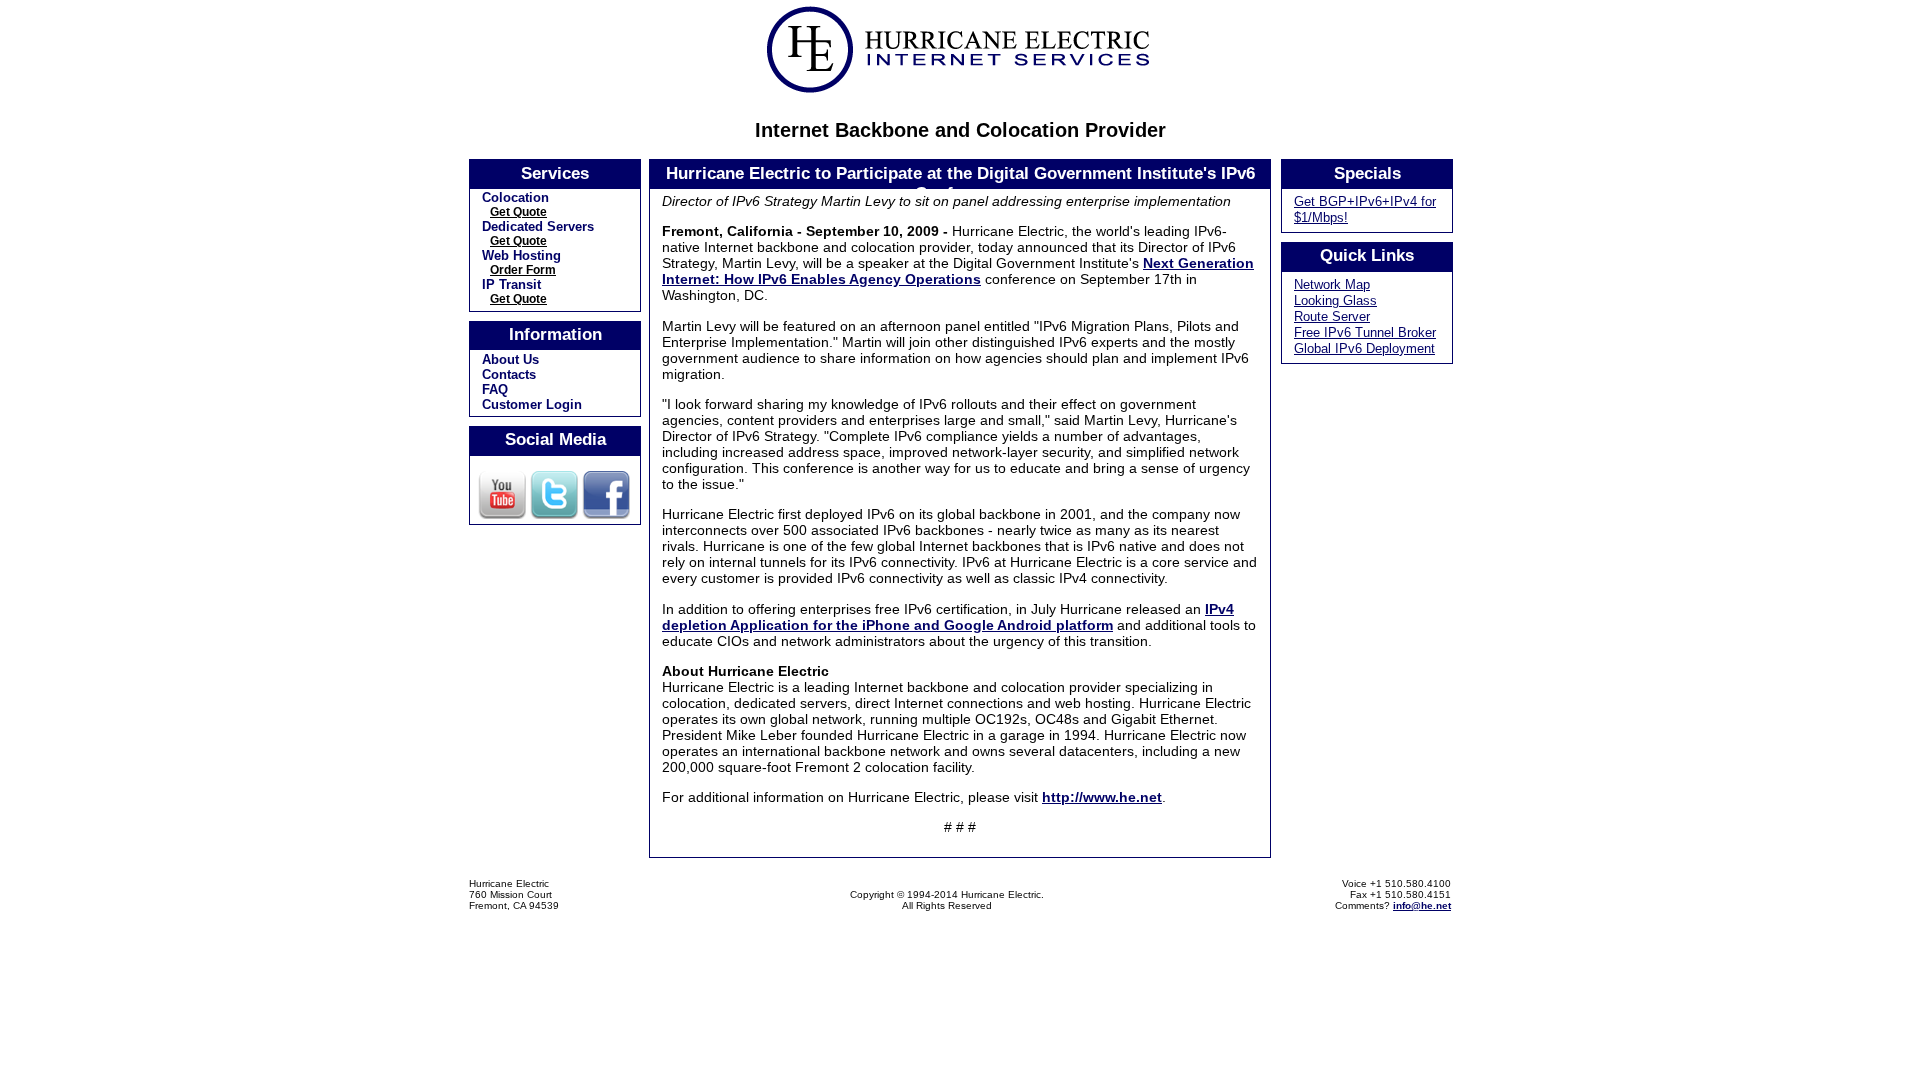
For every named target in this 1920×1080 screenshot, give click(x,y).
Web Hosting (521, 255)
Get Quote (518, 212)
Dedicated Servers (538, 226)
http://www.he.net (1102, 797)
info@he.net (1422, 905)
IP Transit (511, 284)
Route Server (1332, 316)
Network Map (1332, 284)
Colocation (515, 197)
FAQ (495, 389)
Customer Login (532, 404)
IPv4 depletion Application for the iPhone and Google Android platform (948, 617)
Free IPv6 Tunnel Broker (1365, 332)
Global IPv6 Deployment (1364, 348)
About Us (510, 359)
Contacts (509, 374)
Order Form (523, 270)
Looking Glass (1335, 300)
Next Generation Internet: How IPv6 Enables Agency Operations (958, 271)
